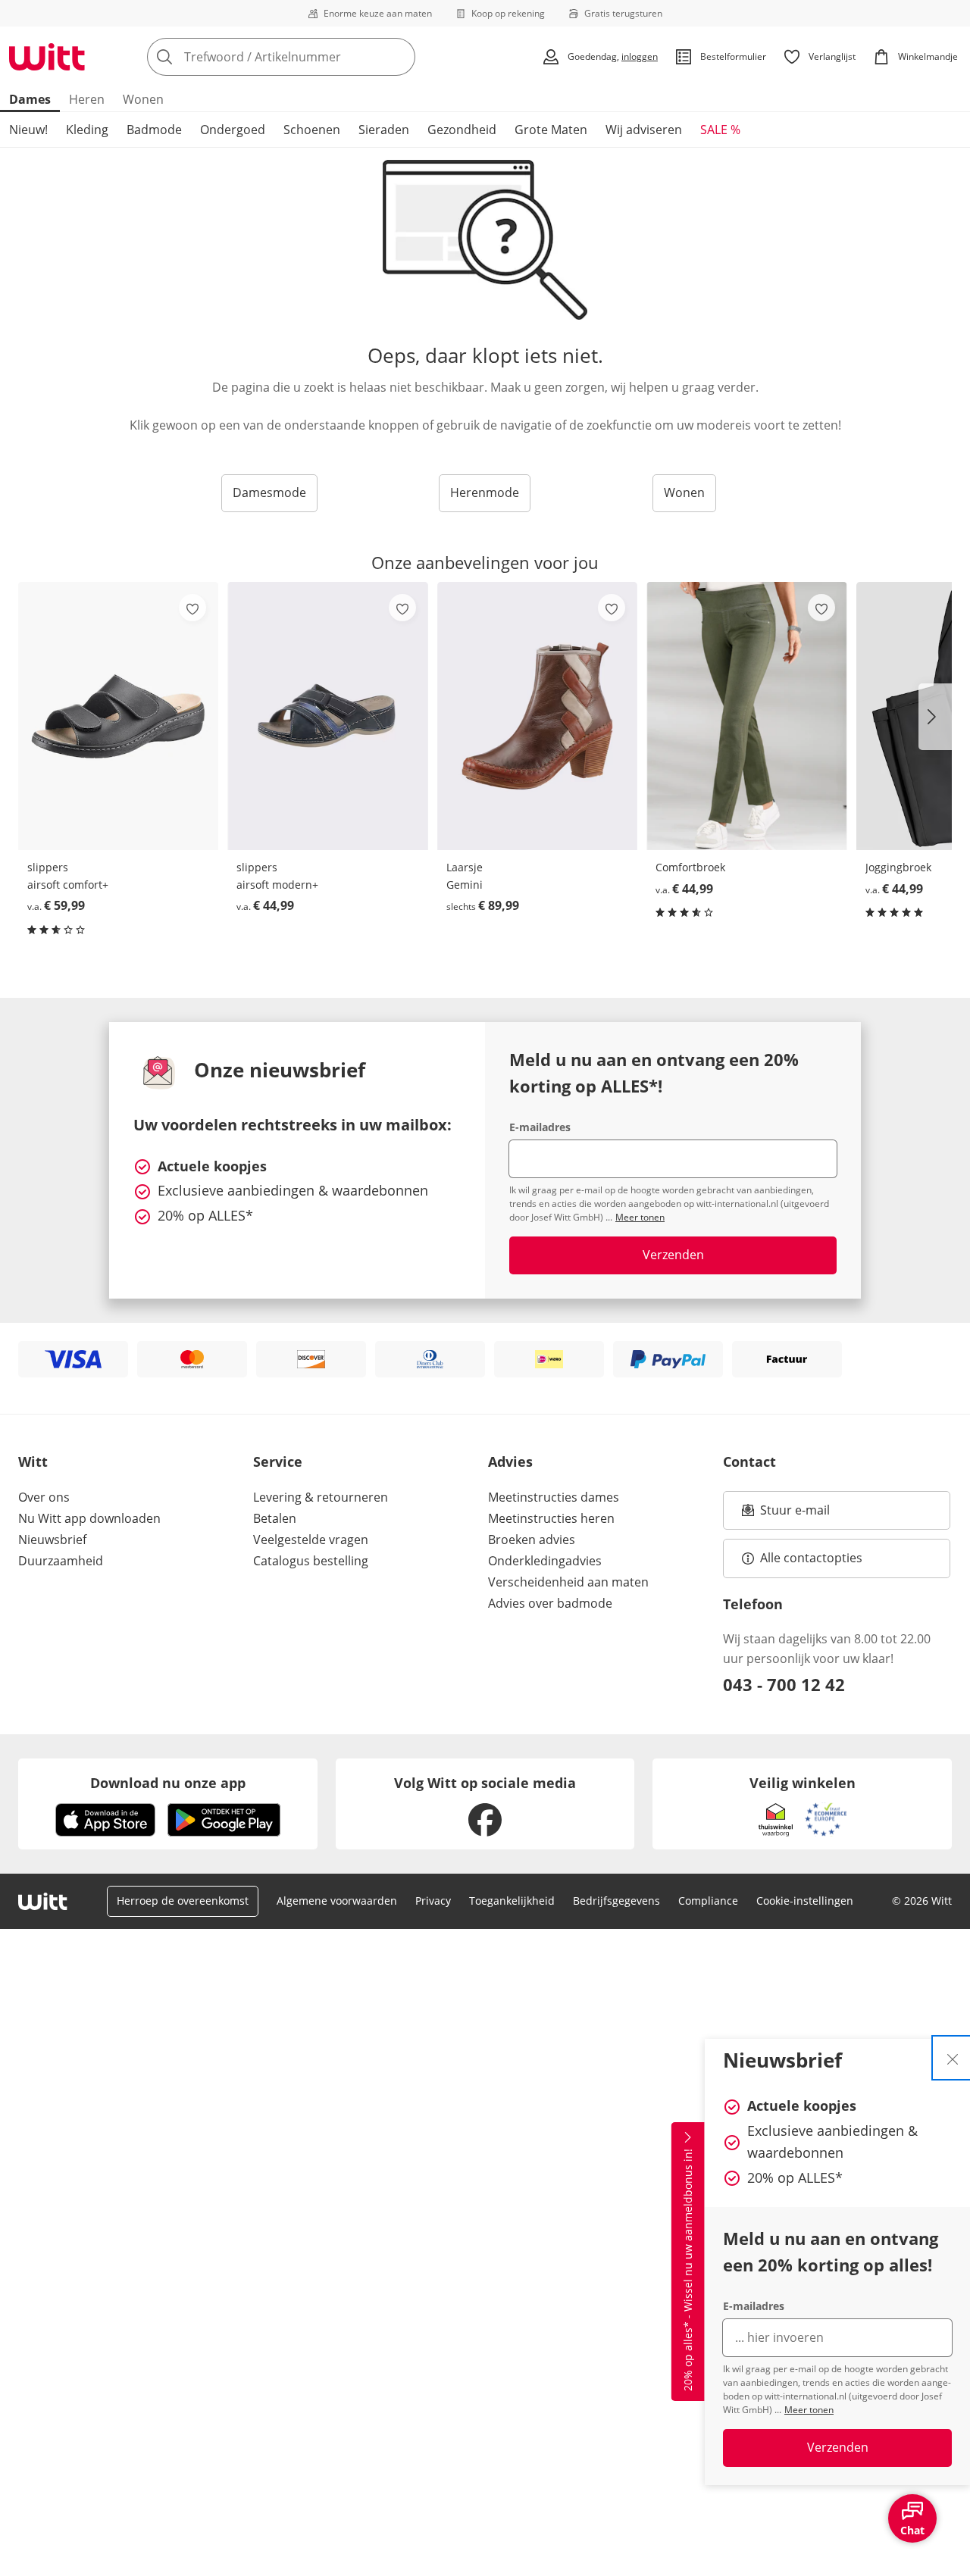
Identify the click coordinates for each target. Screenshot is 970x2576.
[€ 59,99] (118, 716)
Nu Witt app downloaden (89, 1518)
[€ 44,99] (327, 716)
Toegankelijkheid (512, 1901)
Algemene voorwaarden (337, 1901)
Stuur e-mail (794, 1515)
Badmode (154, 130)
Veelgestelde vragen (311, 1540)
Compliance (708, 1901)
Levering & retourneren (321, 1497)
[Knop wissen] (399, 57)
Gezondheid (462, 130)
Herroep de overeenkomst (183, 1901)
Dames (30, 99)
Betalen (275, 1518)
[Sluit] (953, 2058)
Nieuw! (28, 130)
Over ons (44, 1497)
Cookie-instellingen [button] (805, 1901)
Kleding (87, 130)
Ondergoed (233, 130)
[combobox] (314, 57)
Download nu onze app (168, 1783)
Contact (749, 1462)
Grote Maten (551, 130)
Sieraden (384, 130)
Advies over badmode (550, 1603)
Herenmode (485, 492)
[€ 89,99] (537, 716)
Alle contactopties (811, 1558)
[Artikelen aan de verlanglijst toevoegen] (192, 608)
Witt (33, 1462)
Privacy (433, 1901)
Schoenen (312, 130)
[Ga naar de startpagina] (47, 57)
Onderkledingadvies (545, 1561)
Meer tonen (809, 2410)
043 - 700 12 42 (784, 1684)
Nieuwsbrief (52, 1540)
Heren (87, 99)
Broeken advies (532, 1540)
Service (278, 1462)
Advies (510, 1462)
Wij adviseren (644, 130)
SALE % (720, 130)
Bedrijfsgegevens (616, 1901)
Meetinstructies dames (554, 1497)
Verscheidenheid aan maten (568, 1582)
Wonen (143, 99)
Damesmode (269, 492)
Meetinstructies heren (551, 1518)
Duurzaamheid (61, 1561)
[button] (935, 717)
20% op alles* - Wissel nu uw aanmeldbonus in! (688, 2271)
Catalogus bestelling (311, 1561)
